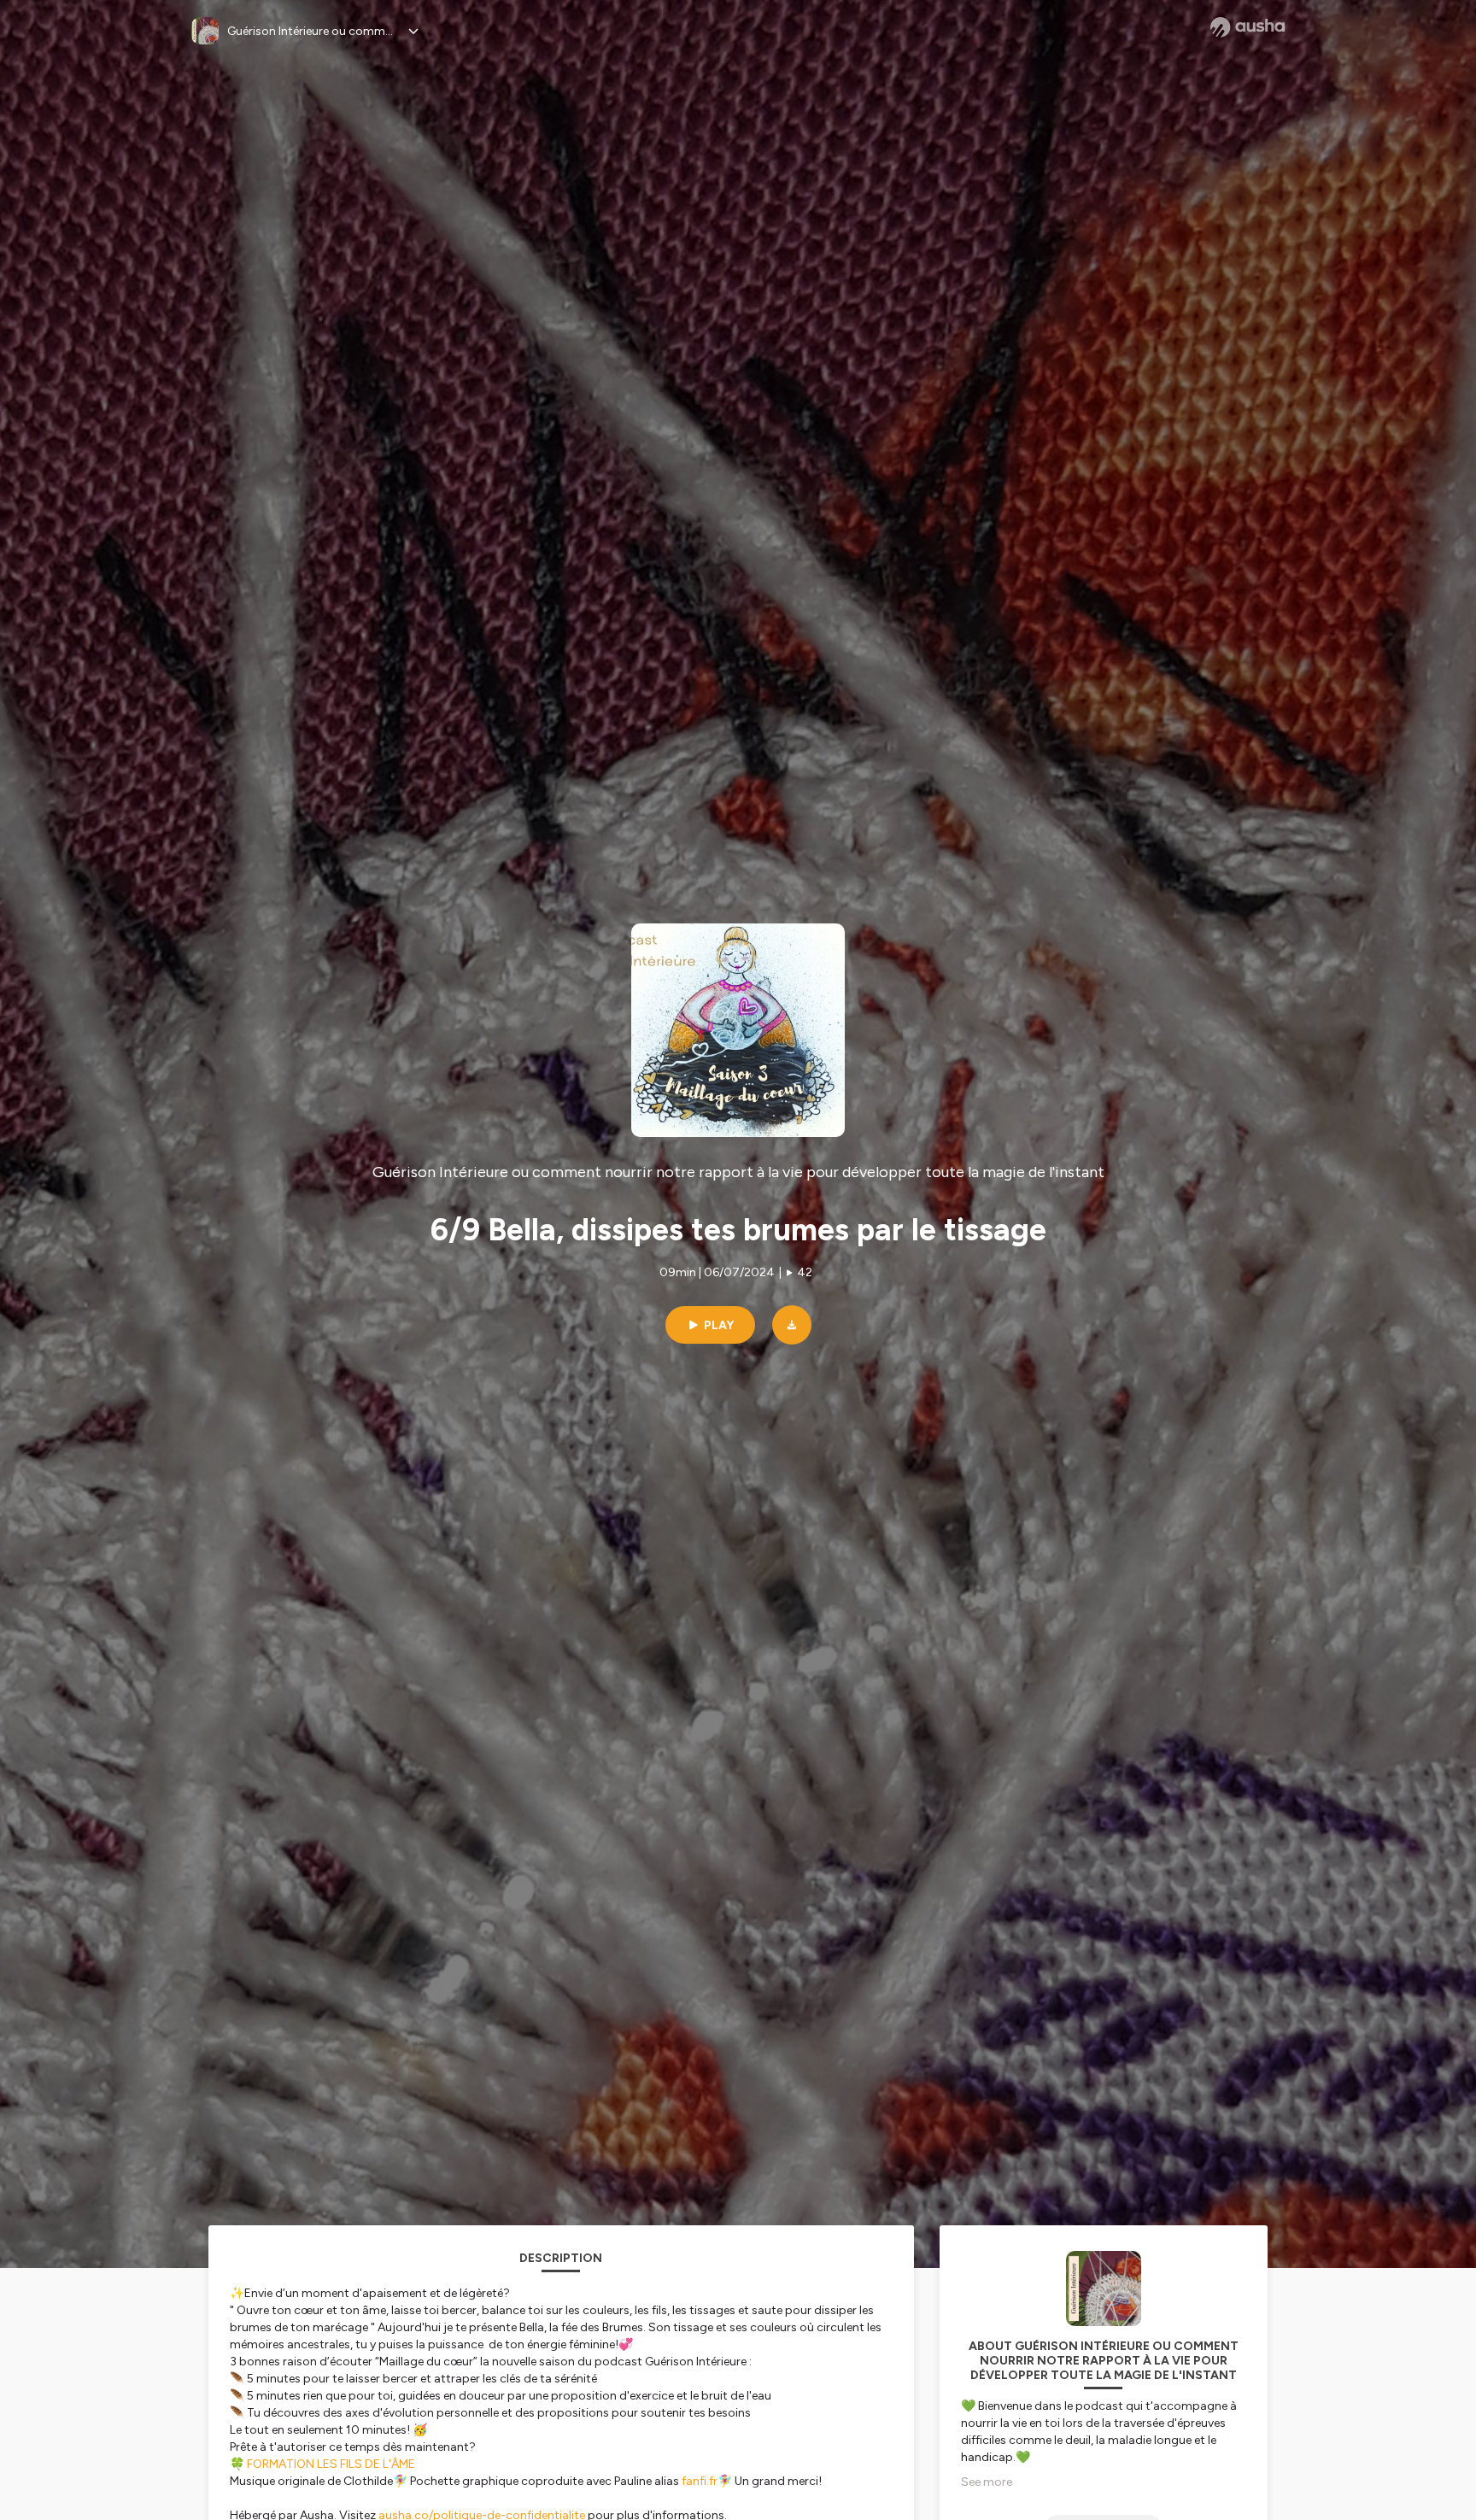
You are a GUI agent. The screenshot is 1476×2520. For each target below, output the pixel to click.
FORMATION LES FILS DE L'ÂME (331, 2464)
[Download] (792, 1325)
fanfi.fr (700, 2481)
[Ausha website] (1248, 27)
